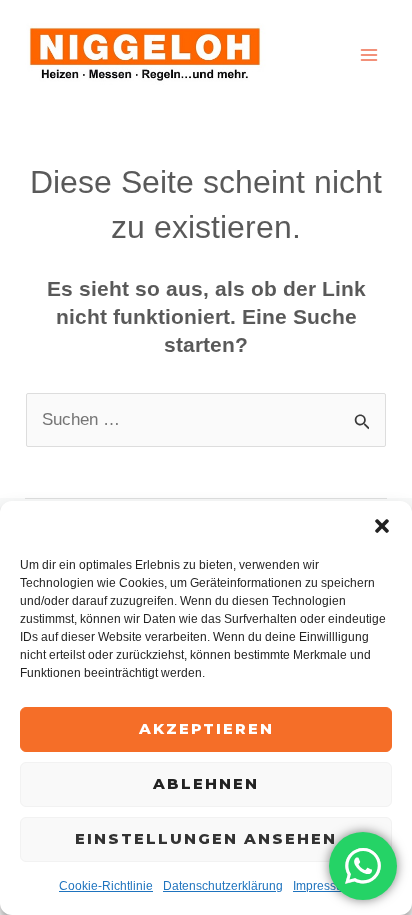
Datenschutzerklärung (223, 886)
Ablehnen (206, 783)
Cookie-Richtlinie (106, 886)
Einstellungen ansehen (206, 838)
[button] (382, 526)
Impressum (323, 886)
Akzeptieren (206, 728)
